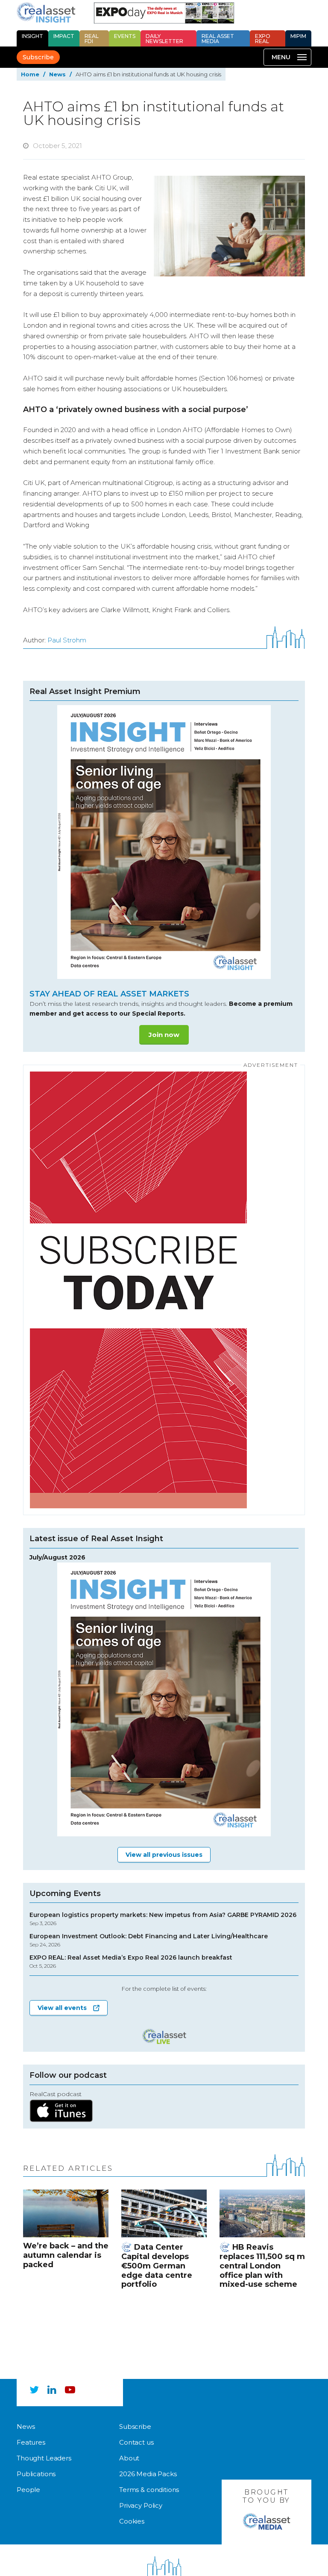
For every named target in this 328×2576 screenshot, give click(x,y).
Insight (32, 36)
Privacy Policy (141, 2505)
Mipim (298, 36)
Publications (36, 2474)
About (129, 2458)
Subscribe (38, 57)
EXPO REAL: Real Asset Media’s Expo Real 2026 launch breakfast (131, 1962)
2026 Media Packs (148, 2474)
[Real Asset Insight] (46, 12)
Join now (164, 1035)
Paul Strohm (67, 640)
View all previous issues (164, 1855)
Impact (64, 36)
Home (30, 74)
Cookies (132, 2521)
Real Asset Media (218, 39)
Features (31, 2442)
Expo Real (263, 39)
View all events (62, 2008)
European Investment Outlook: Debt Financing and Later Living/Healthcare (149, 1940)
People (28, 2490)
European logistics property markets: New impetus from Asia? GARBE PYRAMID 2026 (163, 1919)
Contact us (136, 2442)
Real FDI (92, 39)
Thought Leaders (44, 2458)
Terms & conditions (149, 2490)
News (57, 74)
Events (125, 36)
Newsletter (164, 39)
